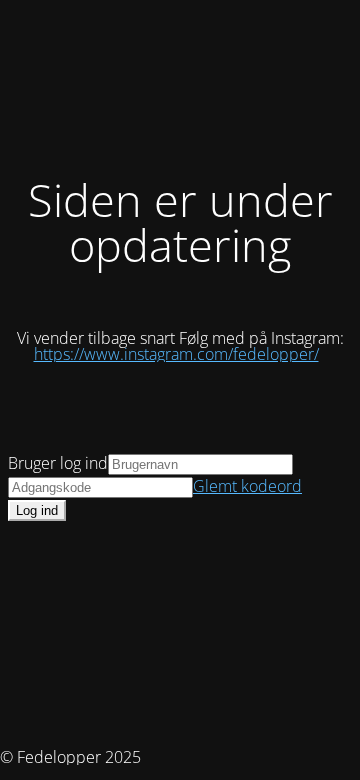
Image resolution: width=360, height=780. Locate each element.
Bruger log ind (58, 463)
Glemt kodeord (247, 486)
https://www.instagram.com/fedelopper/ (176, 354)
